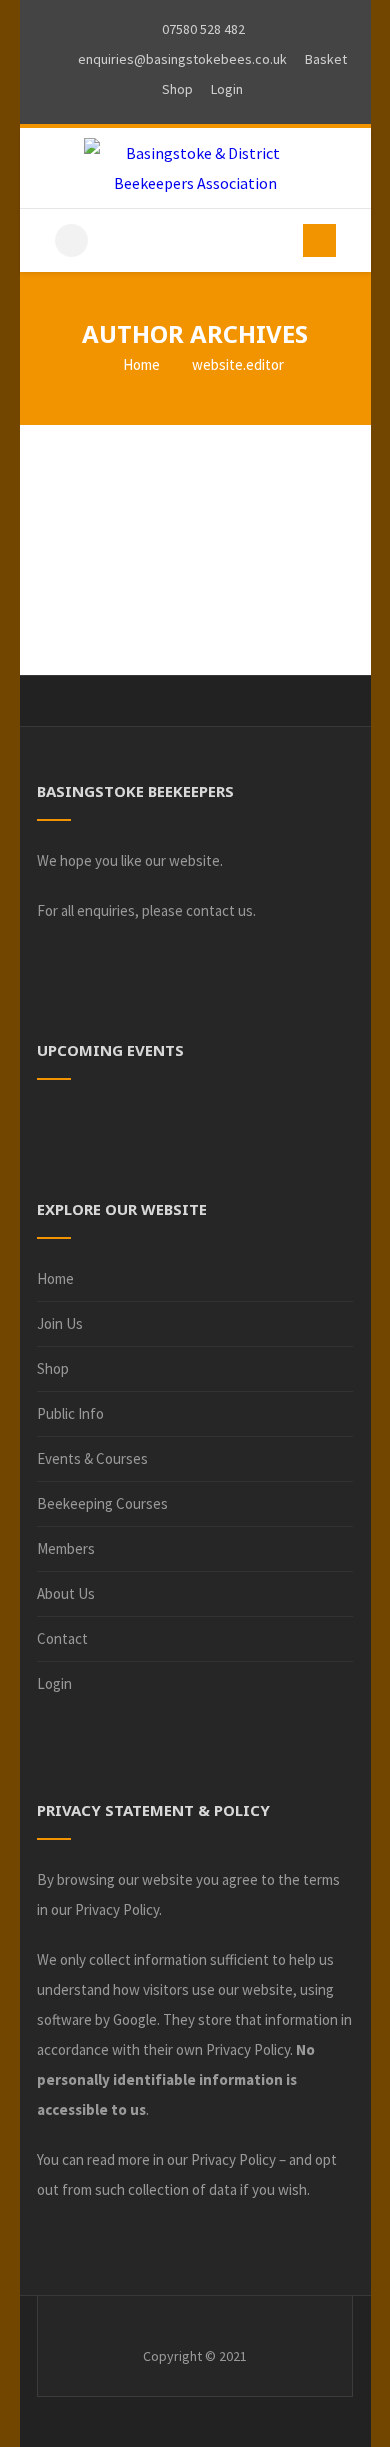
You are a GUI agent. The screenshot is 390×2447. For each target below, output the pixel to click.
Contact (62, 1638)
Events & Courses (92, 1458)
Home (140, 364)
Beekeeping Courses (102, 1503)
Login (54, 1683)
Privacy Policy (117, 1909)
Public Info (70, 1413)
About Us (66, 1593)
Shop (53, 1368)
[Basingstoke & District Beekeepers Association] (195, 168)
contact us (219, 910)
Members (66, 1548)
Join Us (60, 1323)
